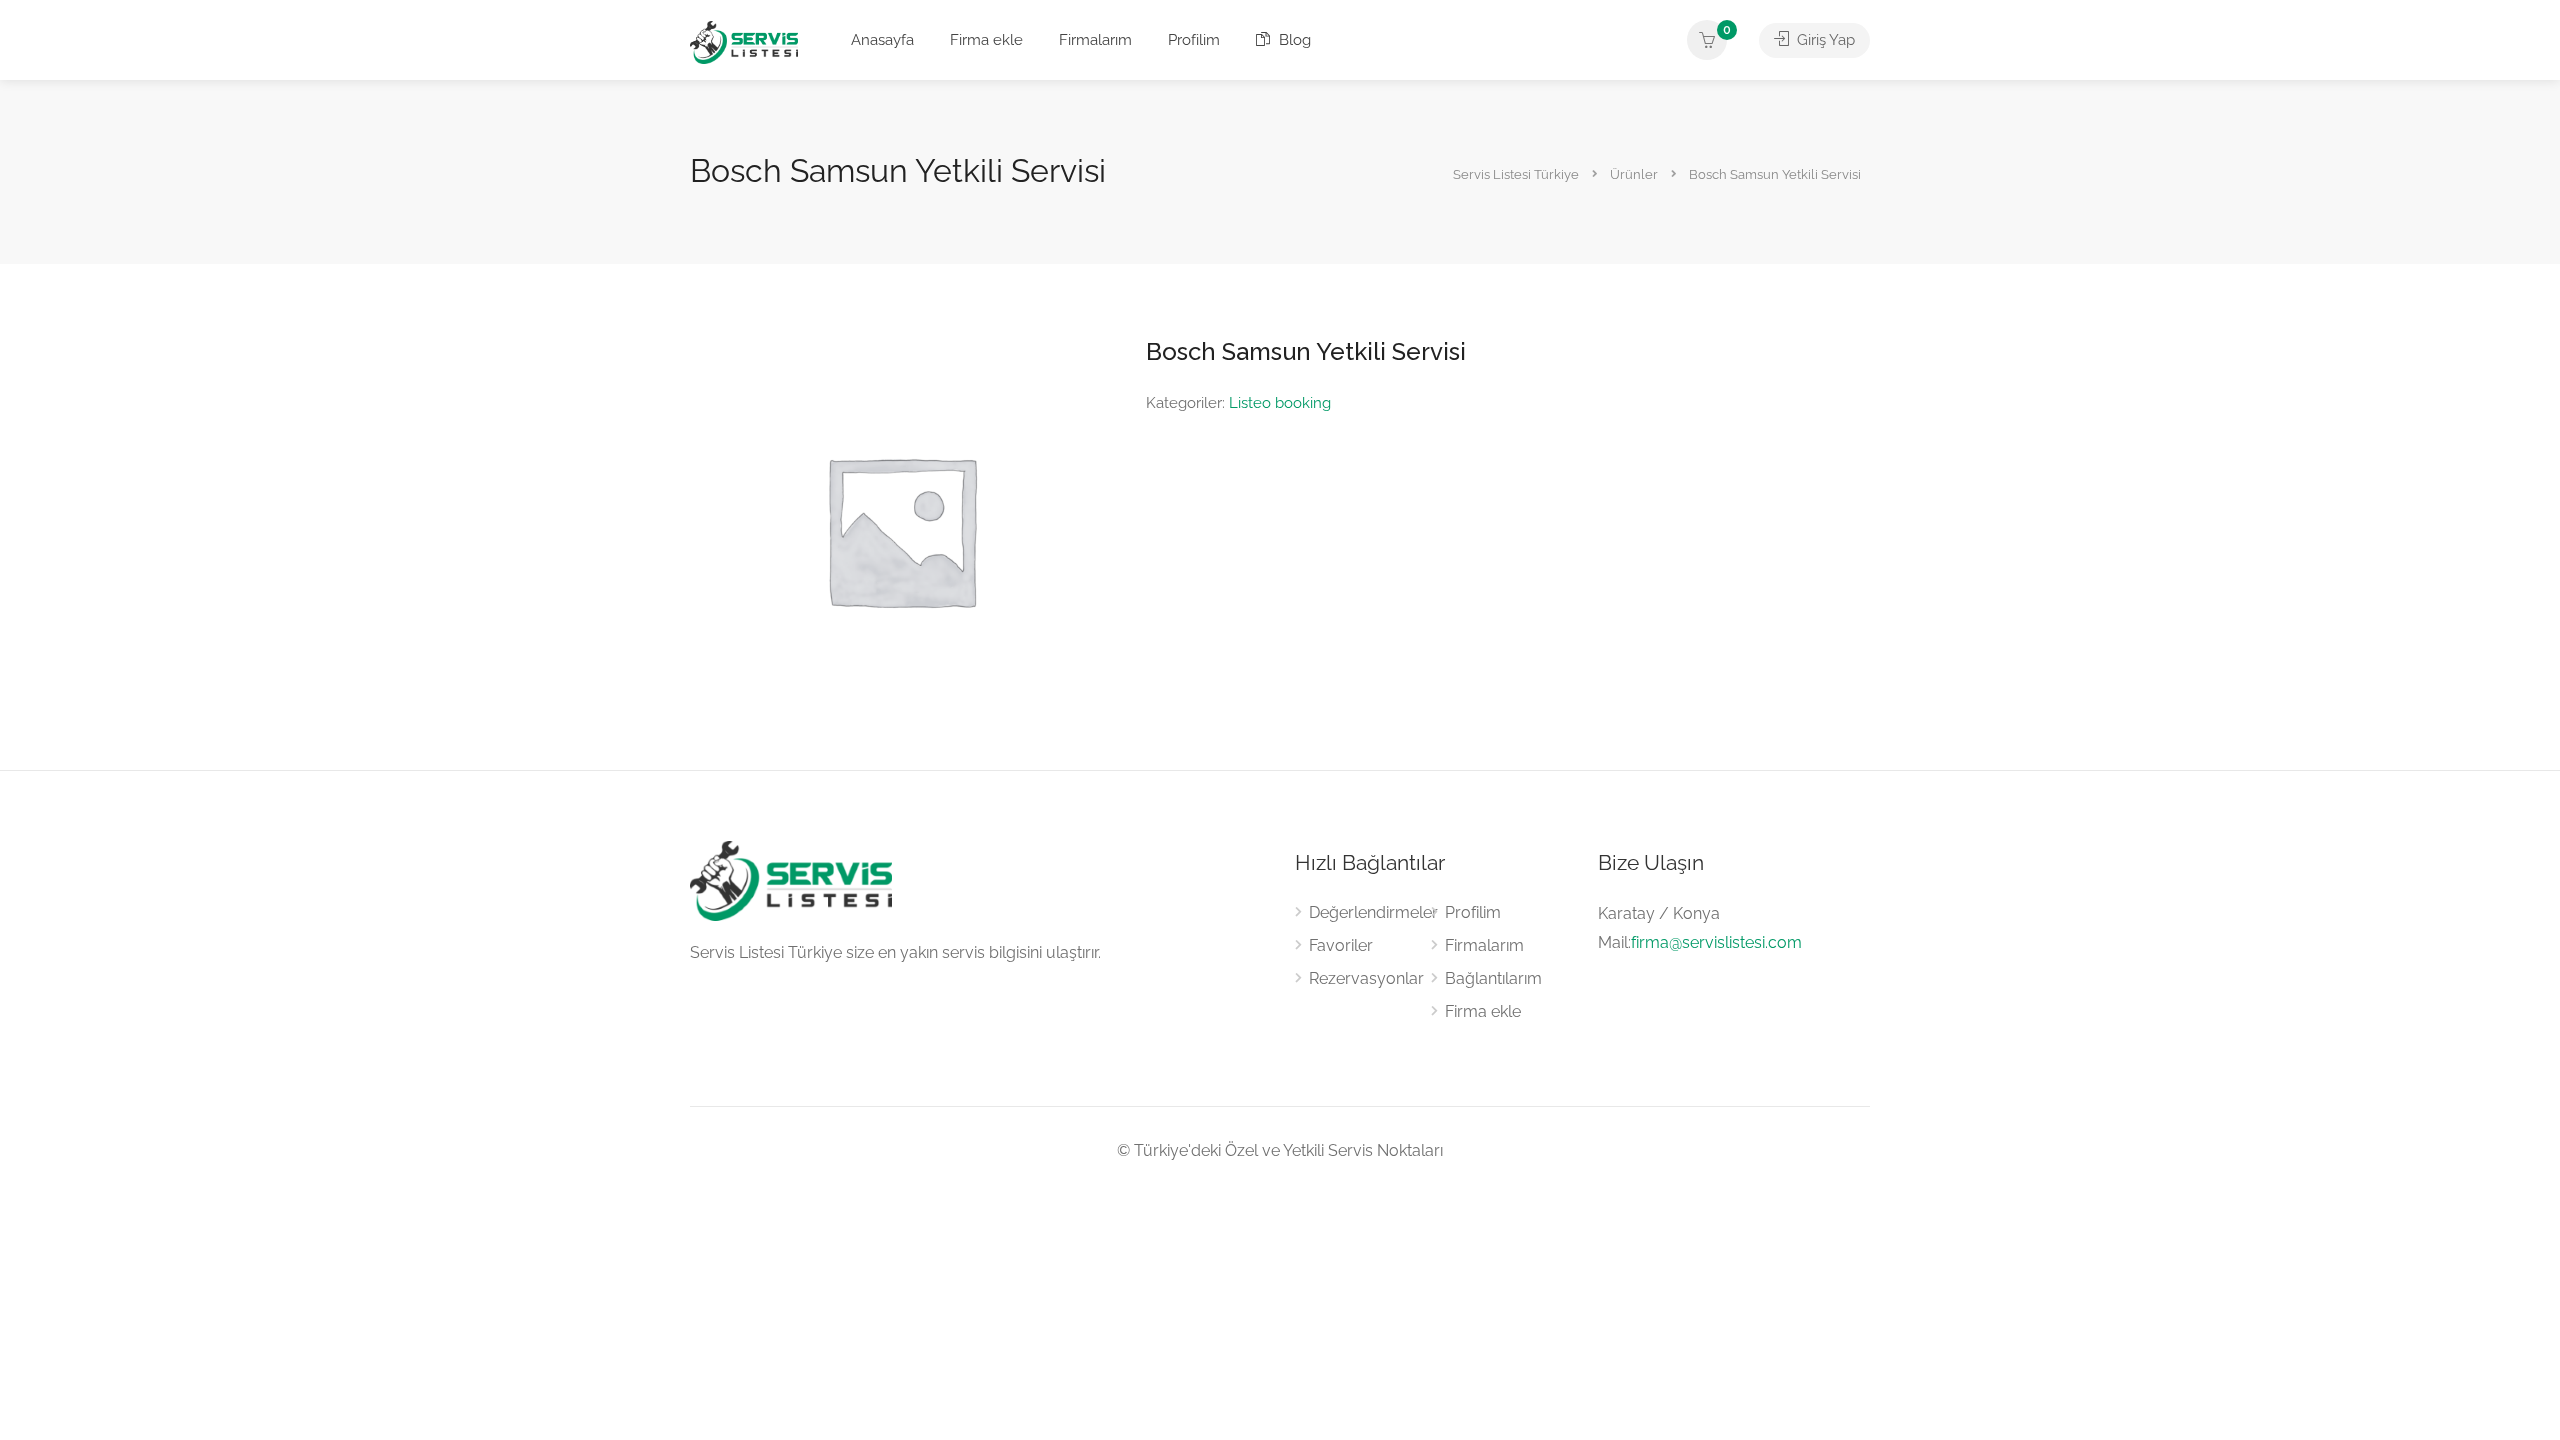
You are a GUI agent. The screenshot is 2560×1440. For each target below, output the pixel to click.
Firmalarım (1095, 40)
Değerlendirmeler (1373, 912)
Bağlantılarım (1493, 978)
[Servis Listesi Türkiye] (744, 41)
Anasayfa (882, 40)
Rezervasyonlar (1366, 978)
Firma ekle (986, 40)
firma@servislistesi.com (1716, 942)
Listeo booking (1280, 403)
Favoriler (1341, 945)
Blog (1293, 40)
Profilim (1194, 40)
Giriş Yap (1824, 40)
